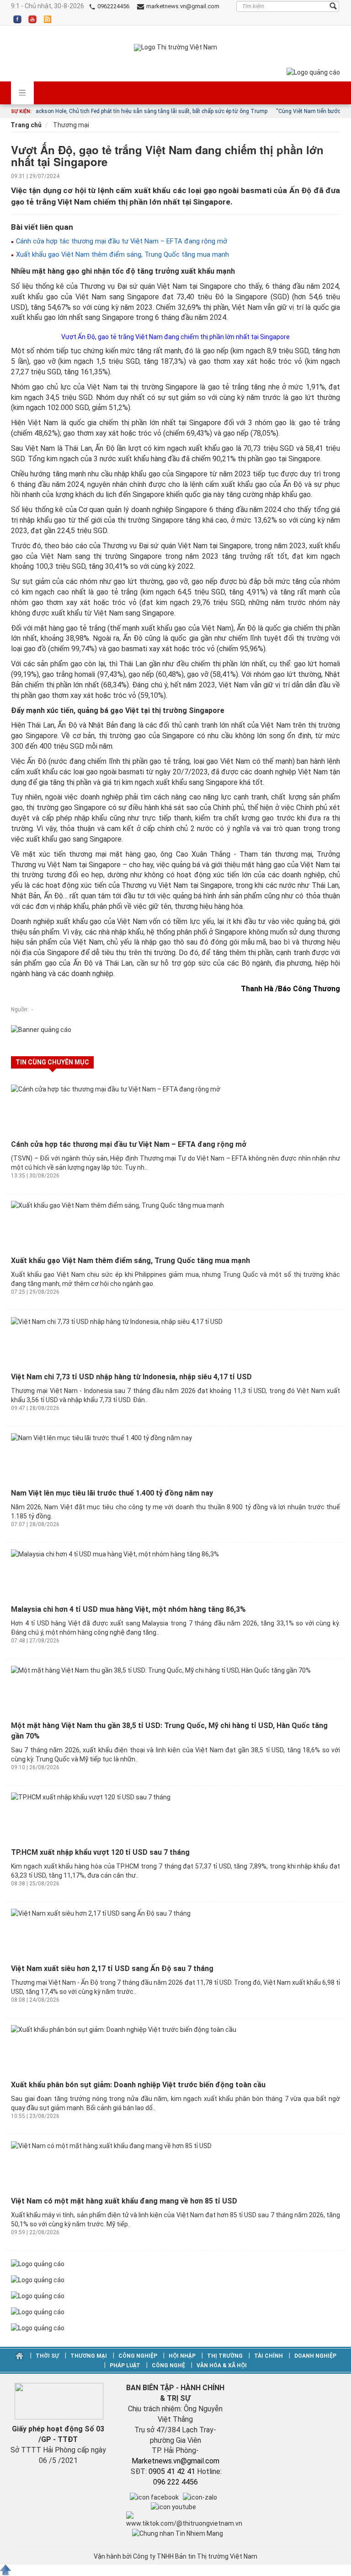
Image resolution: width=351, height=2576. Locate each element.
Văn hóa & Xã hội (221, 2365)
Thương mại (70, 125)
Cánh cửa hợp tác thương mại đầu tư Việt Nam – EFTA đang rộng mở (121, 241)
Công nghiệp (138, 2356)
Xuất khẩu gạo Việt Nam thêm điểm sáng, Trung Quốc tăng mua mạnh (122, 254)
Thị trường (225, 2356)
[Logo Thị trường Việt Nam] (175, 48)
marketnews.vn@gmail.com (182, 6)
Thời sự (47, 2356)
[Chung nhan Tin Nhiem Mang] (178, 2533)
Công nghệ (168, 2365)
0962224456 (113, 6)
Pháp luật (125, 2365)
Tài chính (269, 2356)
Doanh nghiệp (315, 2356)
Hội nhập (182, 2356)
